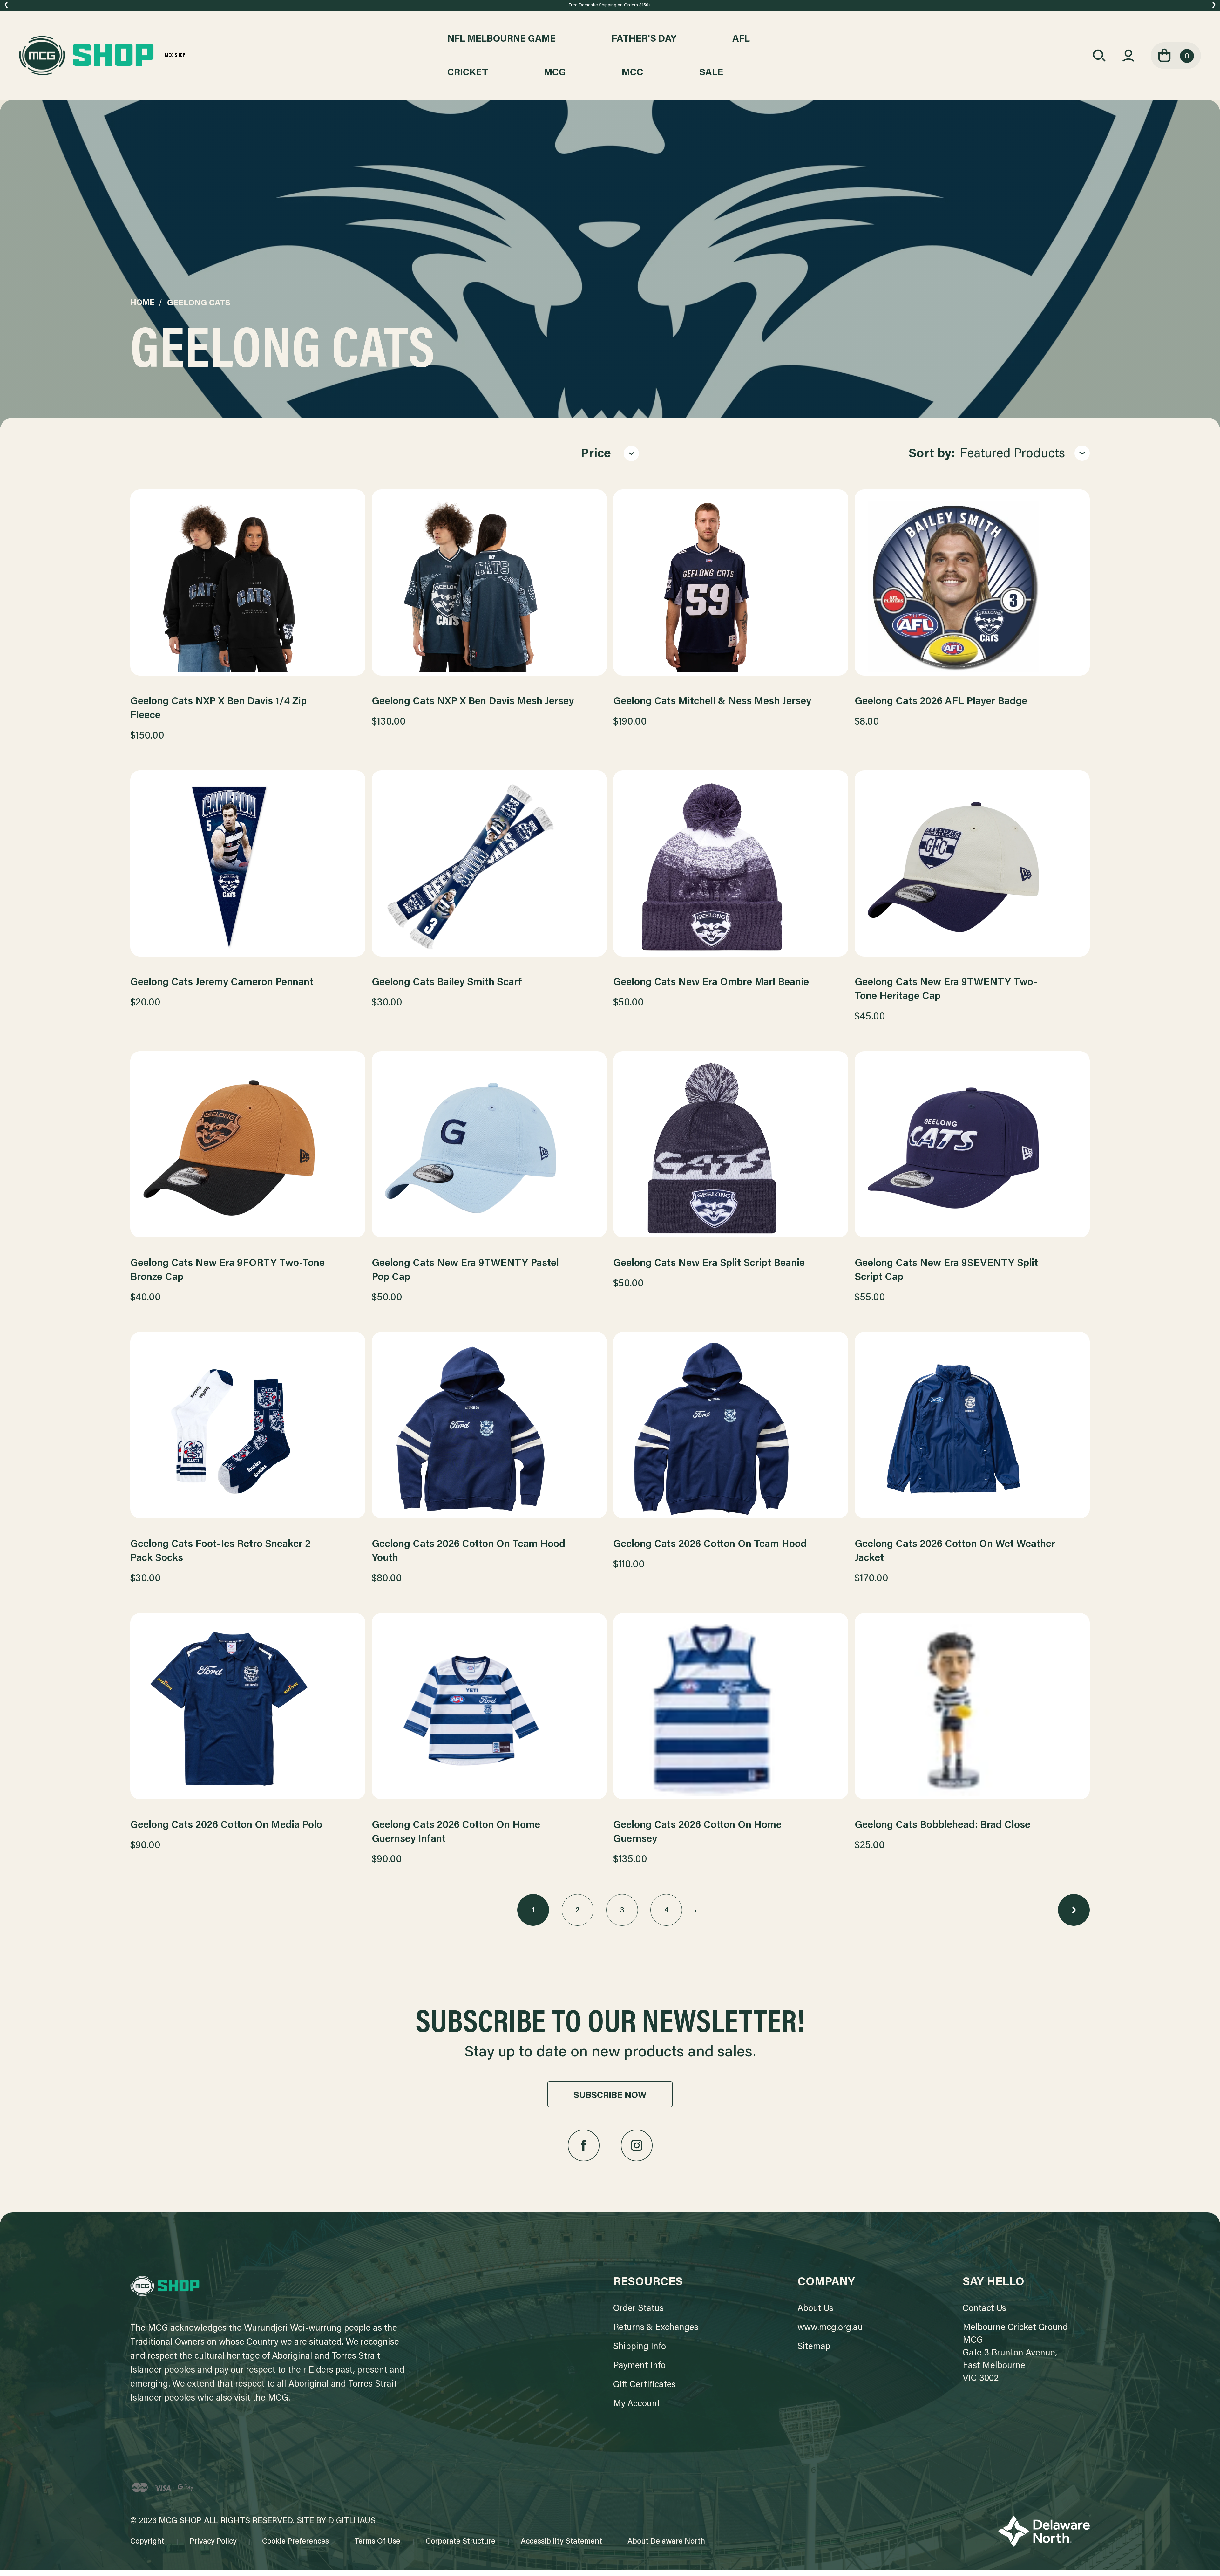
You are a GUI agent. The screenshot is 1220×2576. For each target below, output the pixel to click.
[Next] (1074, 1910)
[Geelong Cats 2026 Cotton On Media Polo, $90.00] (248, 1710)
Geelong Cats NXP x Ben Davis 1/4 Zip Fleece (218, 709)
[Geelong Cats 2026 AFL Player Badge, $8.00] (972, 586)
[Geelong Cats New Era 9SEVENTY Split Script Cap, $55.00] (972, 1148)
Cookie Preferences (295, 2542)
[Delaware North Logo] (1044, 2531)
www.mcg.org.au (830, 2328)
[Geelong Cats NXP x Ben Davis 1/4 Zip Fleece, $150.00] (248, 586)
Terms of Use (377, 2542)
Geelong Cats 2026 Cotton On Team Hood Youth (468, 1551)
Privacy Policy (213, 2542)
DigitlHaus (352, 2521)
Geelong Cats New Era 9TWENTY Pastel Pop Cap (465, 1271)
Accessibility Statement (561, 2542)
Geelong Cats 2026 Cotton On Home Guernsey (697, 1832)
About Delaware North (666, 2542)
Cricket (468, 73)
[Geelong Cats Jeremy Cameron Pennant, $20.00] (248, 867)
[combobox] (1025, 454)
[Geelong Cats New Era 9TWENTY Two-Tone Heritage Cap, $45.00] (972, 867)
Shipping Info (640, 2347)
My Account (637, 2404)
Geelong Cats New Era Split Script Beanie (709, 1264)
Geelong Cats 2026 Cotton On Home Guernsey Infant (456, 1832)
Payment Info (639, 2366)
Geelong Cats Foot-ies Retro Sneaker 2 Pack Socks (220, 1551)
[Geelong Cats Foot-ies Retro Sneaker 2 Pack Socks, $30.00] (248, 1429)
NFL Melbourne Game (502, 39)
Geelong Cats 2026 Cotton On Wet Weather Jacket (955, 1551)
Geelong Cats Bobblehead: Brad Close (942, 1825)
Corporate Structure (461, 2542)
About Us (815, 2309)
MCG (555, 73)
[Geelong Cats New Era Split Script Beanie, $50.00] (731, 1148)
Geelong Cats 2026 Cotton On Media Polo (226, 1825)
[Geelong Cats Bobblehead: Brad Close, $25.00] (972, 1710)
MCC (633, 73)
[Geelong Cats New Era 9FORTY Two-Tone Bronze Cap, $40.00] (248, 1148)
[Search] (1099, 56)
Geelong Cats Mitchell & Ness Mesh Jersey (712, 702)
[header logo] (165, 2286)
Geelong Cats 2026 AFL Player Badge (941, 702)
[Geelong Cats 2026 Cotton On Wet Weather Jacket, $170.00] (972, 1429)
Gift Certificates (644, 2385)
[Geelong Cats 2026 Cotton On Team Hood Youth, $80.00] (489, 1429)
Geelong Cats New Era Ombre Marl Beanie (711, 983)
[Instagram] (637, 2145)
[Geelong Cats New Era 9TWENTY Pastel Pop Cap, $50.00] (489, 1148)
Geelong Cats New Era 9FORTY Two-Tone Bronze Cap (227, 1271)
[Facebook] (584, 2145)
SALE (711, 73)
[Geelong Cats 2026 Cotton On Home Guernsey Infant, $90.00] (489, 1710)
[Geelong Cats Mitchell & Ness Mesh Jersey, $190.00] (731, 586)
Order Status (638, 2309)
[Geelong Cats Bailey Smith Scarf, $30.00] (489, 867)
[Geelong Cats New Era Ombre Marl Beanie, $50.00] (731, 867)
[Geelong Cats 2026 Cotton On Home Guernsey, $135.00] (731, 1710)
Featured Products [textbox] (1012, 454)
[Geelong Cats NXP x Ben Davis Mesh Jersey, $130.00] (489, 586)
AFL (741, 39)
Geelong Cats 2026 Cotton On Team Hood (710, 1544)
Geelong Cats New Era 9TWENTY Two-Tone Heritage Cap (946, 990)
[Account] (1128, 56)
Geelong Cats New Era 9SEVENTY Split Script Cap (946, 1271)
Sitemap (814, 2347)
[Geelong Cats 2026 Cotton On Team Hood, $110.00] (731, 1429)
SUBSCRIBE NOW (610, 2096)
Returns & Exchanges (656, 2328)
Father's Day (644, 39)
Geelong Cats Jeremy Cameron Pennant (222, 983)
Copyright (147, 2542)
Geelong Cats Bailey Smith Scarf (447, 983)
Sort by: (932, 454)
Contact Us (984, 2309)
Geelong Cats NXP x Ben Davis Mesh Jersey (473, 702)
